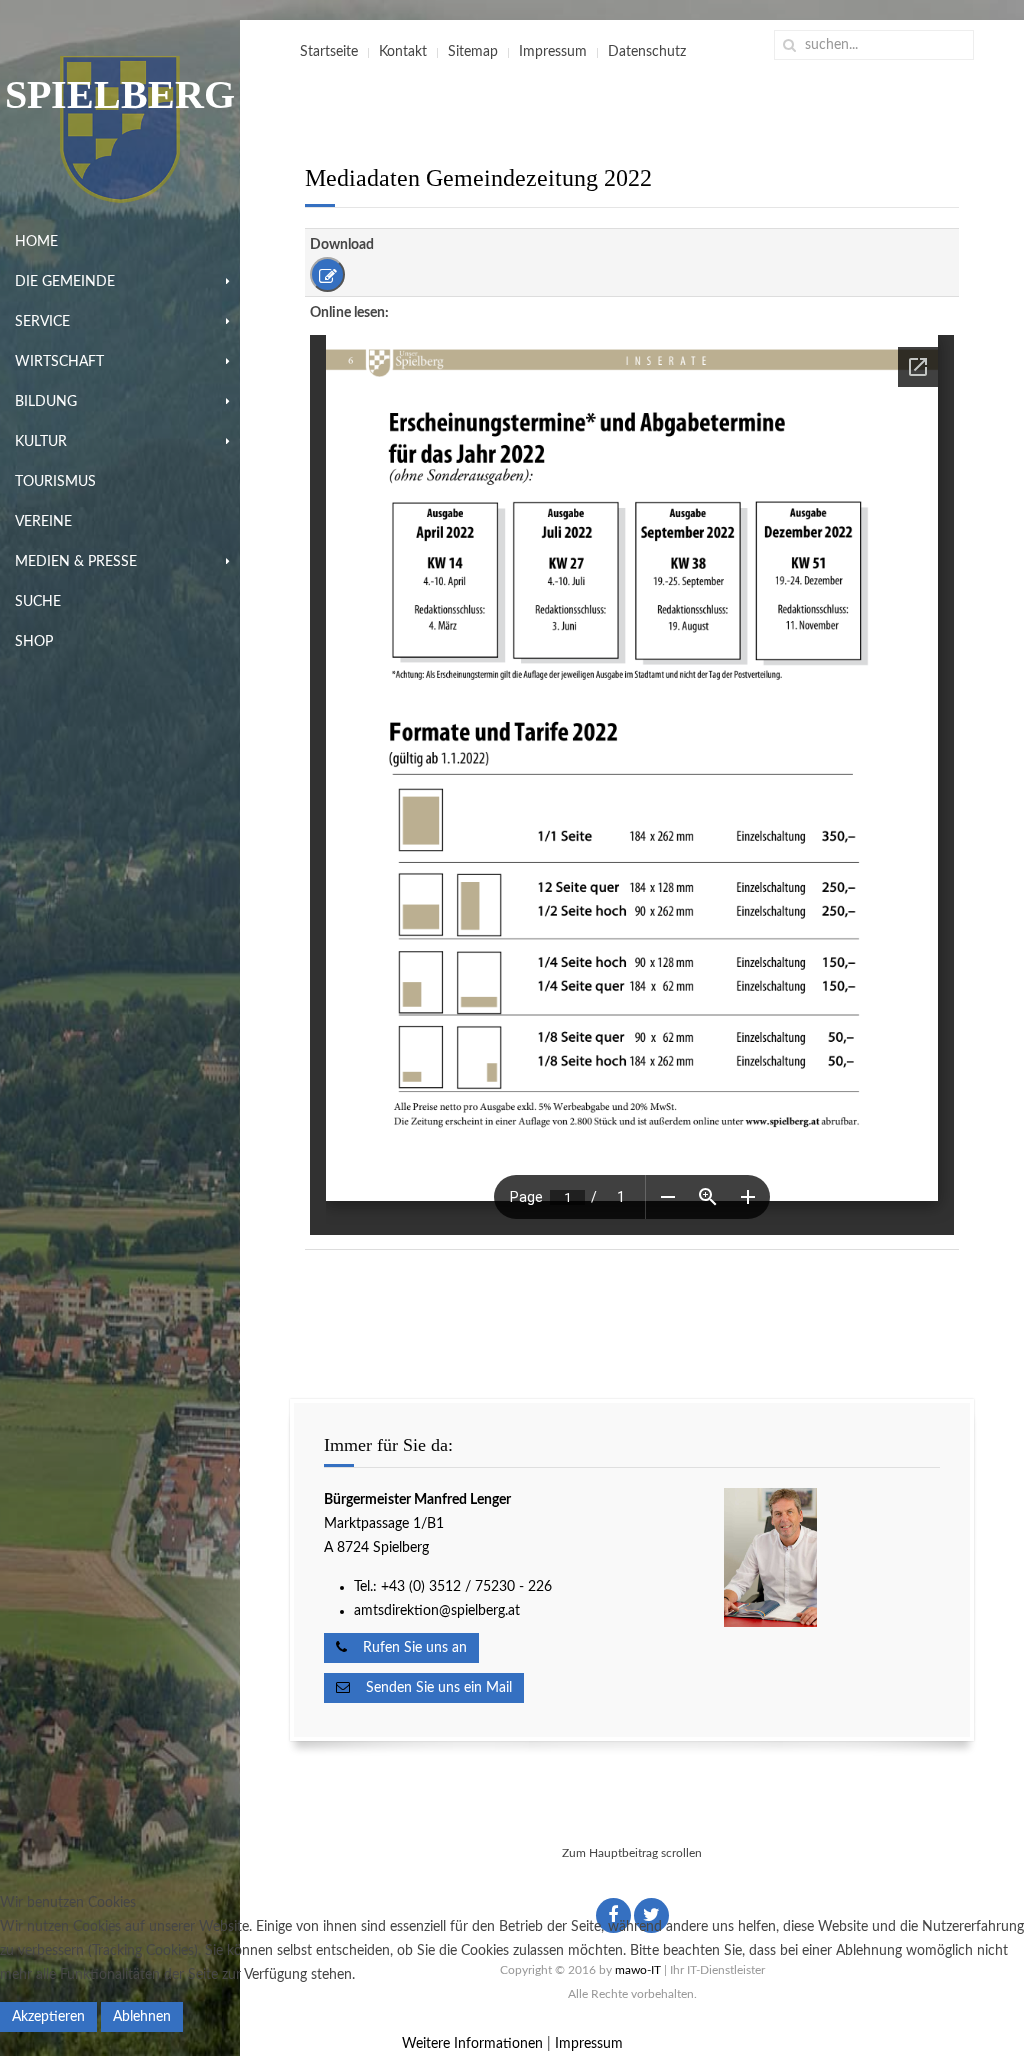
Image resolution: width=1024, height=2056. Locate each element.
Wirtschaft (59, 362)
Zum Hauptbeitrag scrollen (632, 1853)
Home (36, 242)
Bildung (46, 402)
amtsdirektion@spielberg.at (437, 1611)
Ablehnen (142, 2017)
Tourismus (55, 482)
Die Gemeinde (65, 282)
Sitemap (473, 52)
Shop (34, 642)
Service (42, 322)
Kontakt (403, 52)
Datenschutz (647, 52)
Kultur (41, 442)
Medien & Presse (76, 562)
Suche (38, 602)
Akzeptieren (48, 2017)
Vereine (43, 522)
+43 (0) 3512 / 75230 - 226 (468, 1587)
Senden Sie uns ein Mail (431, 1688)
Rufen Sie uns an (407, 1648)
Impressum (553, 52)
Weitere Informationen (472, 2044)
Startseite (329, 52)
